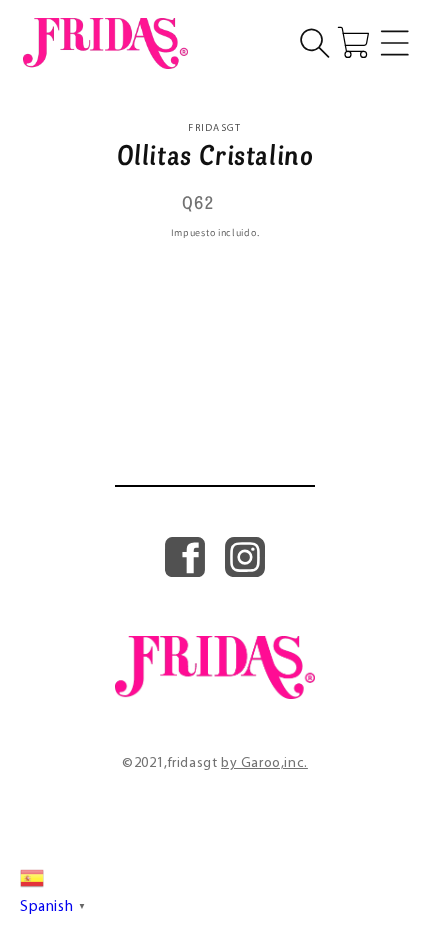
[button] (315, 43)
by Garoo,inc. (264, 763)
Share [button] (226, 268)
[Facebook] (185, 571)
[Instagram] (245, 571)
